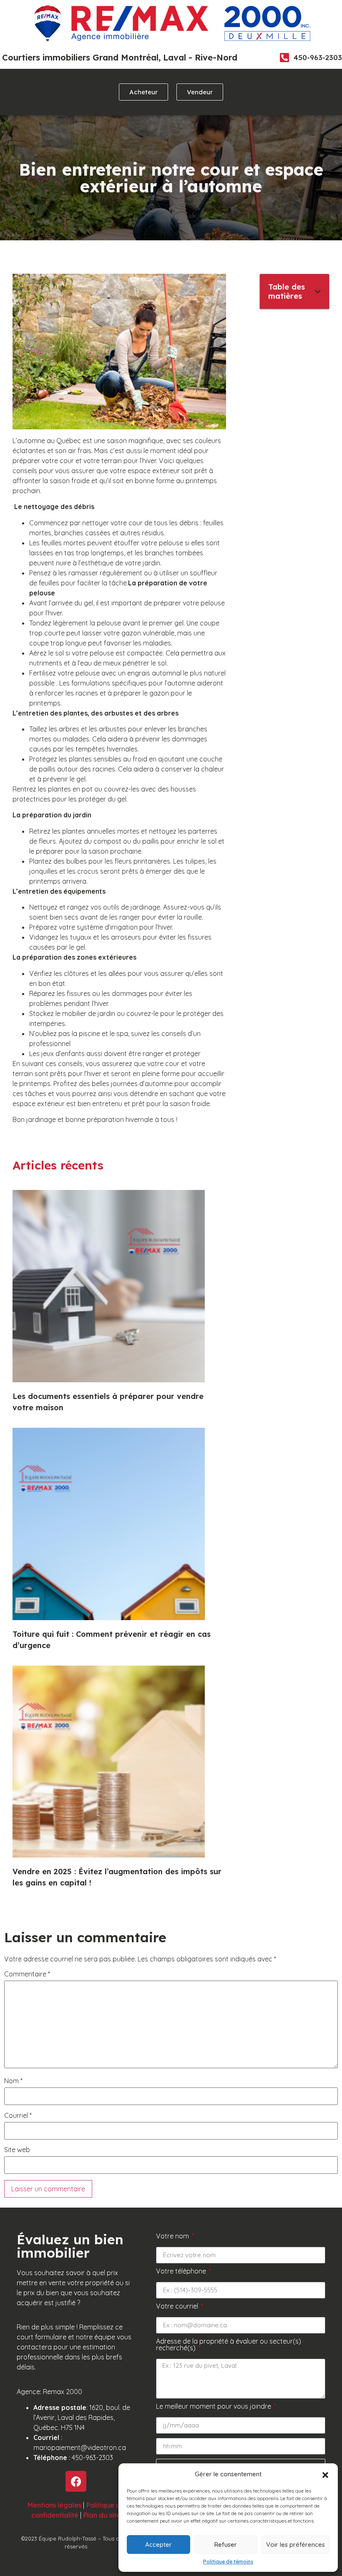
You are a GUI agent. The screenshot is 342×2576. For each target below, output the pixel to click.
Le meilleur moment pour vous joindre (214, 2407)
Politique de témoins (228, 2562)
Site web (17, 2150)
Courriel (18, 2115)
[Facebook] (76, 2481)
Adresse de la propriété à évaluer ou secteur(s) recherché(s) (229, 2345)
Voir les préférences (295, 2544)
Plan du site (102, 2515)
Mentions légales (54, 2505)
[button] (325, 2474)
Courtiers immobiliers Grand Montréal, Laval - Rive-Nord (120, 57)
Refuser (226, 2544)
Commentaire (27, 1974)
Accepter (158, 2544)
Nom (13, 2081)
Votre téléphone (182, 2271)
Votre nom (173, 2236)
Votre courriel (178, 2306)
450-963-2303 (318, 57)
